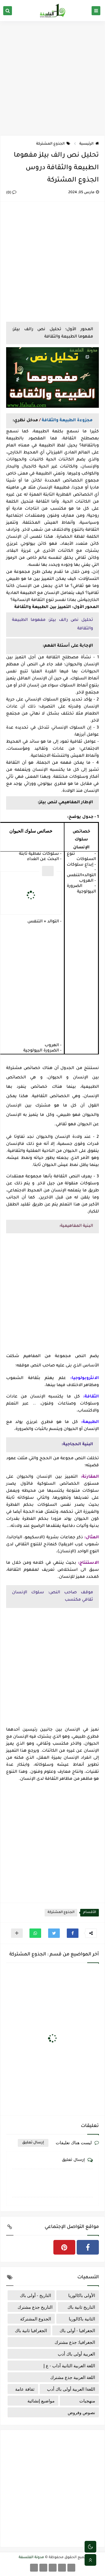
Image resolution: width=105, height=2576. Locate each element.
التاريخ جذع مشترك (35, 2307)
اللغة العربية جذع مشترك (73, 2377)
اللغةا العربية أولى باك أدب (71, 2389)
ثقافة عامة (25, 2389)
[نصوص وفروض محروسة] (34, 2568)
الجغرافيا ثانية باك (31, 2330)
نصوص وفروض (81, 2412)
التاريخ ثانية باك (81, 2307)
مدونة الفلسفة (31, 2558)
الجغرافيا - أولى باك (77, 2330)
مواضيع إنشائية (41, 2401)
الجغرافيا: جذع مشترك (75, 2342)
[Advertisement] (52, 78)
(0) (9, 193)
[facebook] (88, 2247)
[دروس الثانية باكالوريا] (53, 2568)
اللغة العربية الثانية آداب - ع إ (69, 2366)
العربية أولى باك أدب (76, 2354)
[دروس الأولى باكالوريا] (62, 2568)
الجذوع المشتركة (50, 144)
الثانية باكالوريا (82, 2319)
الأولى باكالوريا (82, 2295)
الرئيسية (86, 144)
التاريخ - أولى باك (35, 2295)
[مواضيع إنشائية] (43, 2568)
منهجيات (87, 2401)
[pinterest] (64, 2247)
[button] (73, 1933)
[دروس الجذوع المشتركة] (71, 2568)
